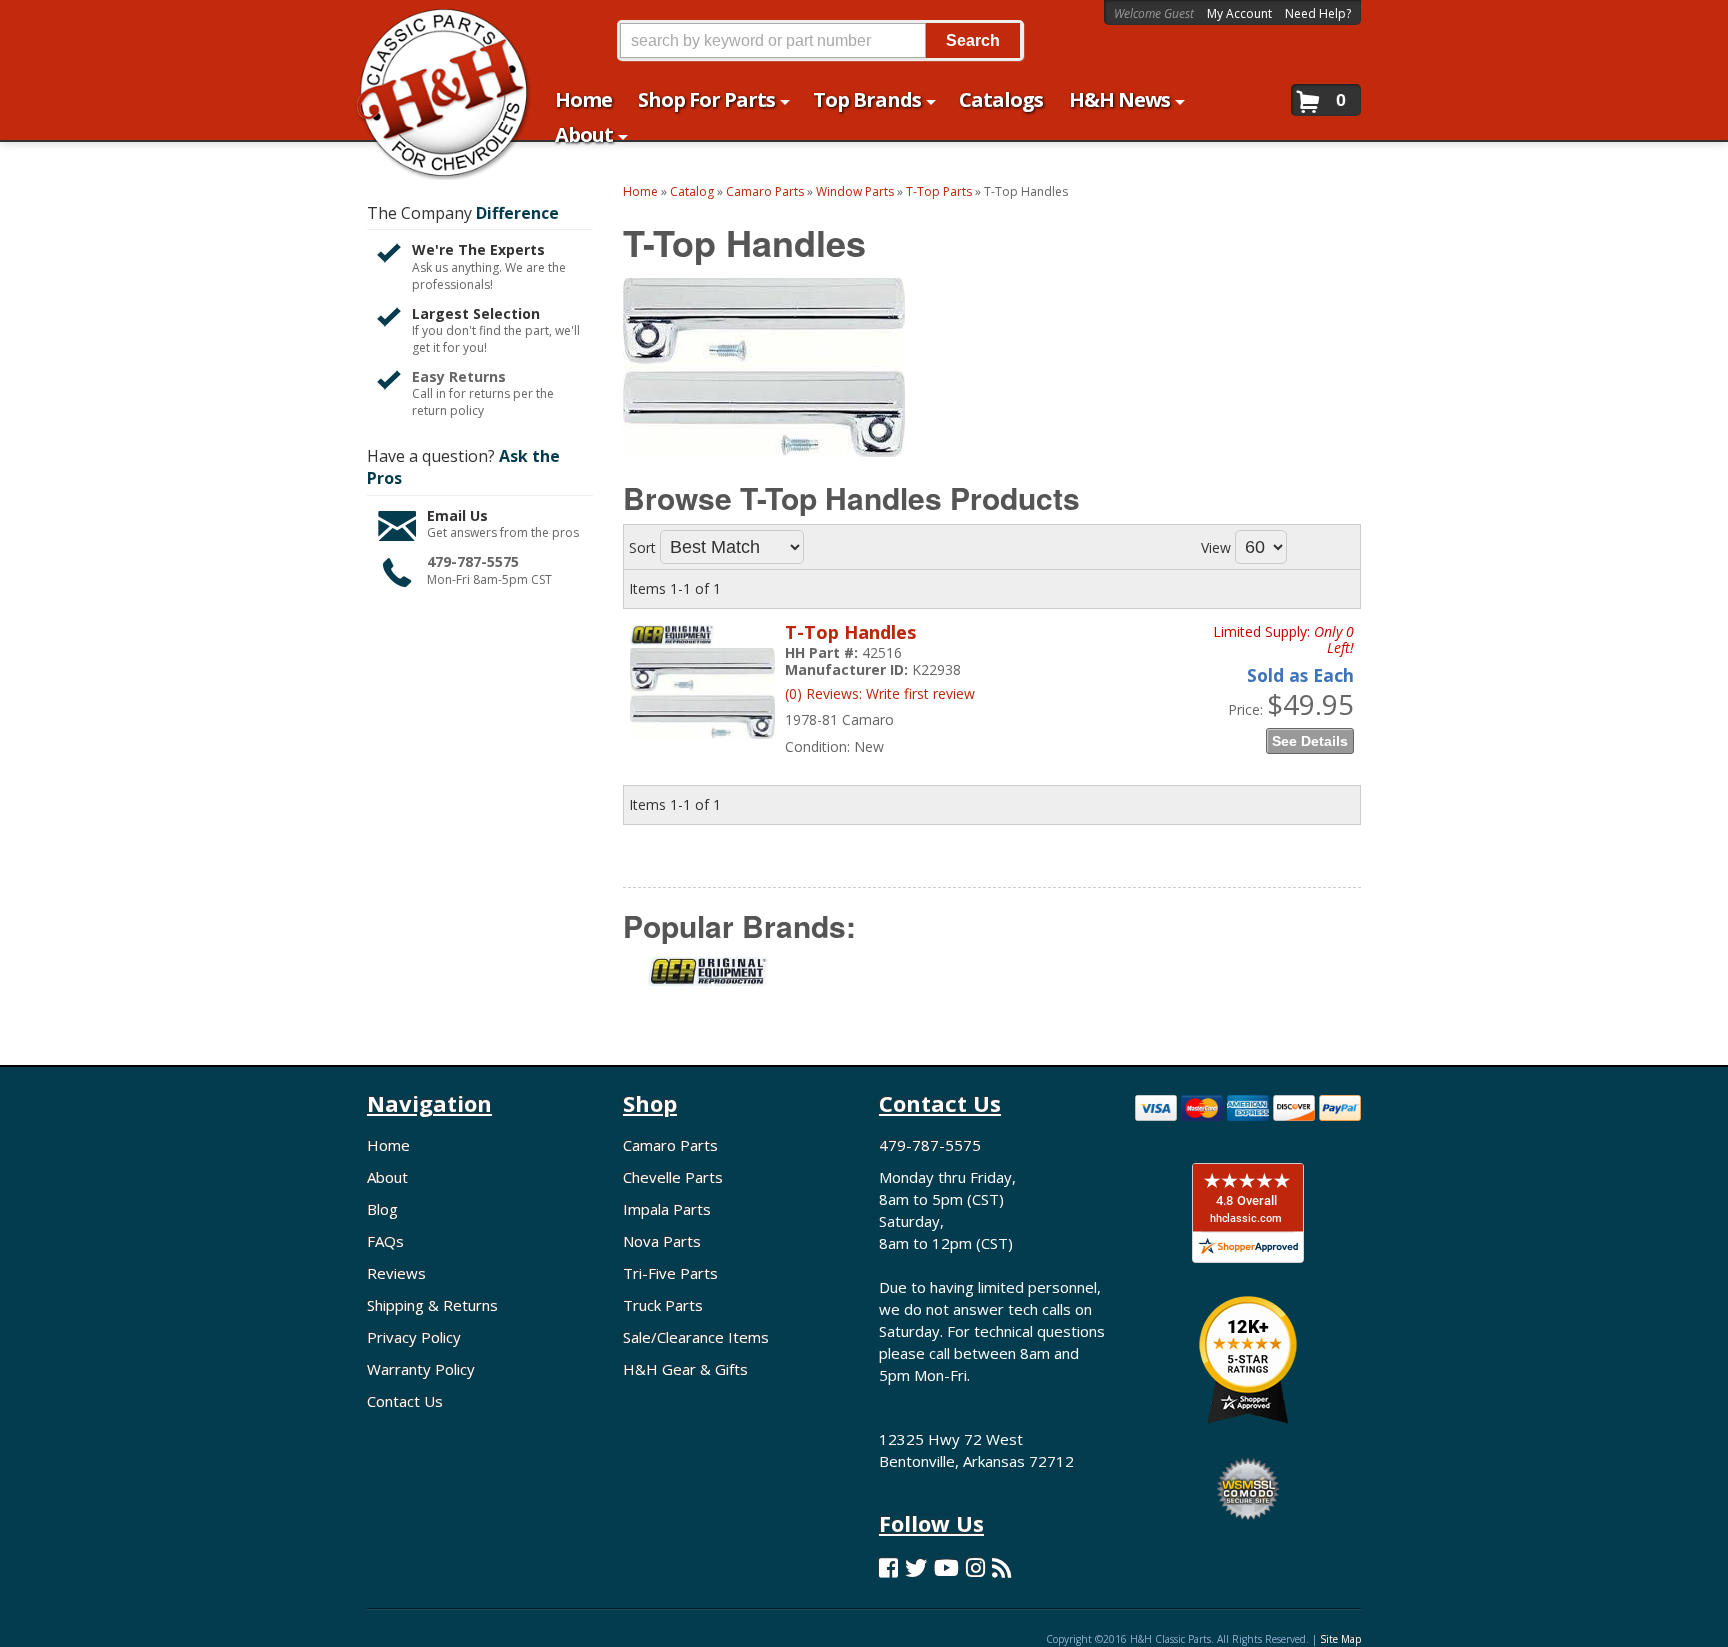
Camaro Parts (670, 1145)
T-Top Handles (850, 632)
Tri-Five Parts (670, 1273)
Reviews (396, 1273)
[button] (820, 40)
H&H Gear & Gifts (685, 1369)
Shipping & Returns (432, 1305)
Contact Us (405, 1401)
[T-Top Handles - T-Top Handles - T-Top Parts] (702, 748)
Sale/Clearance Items (696, 1337)
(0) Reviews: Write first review (880, 693)
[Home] (432, 27)
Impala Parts (667, 1209)
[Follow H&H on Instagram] (975, 1567)
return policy (448, 411)
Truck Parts (663, 1305)
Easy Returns (459, 376)
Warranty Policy (421, 1369)
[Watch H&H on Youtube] (946, 1567)
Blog (382, 1209)
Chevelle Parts (673, 1177)
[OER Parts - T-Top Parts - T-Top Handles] (708, 983)
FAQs (385, 1241)
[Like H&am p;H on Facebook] (888, 1567)
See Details (1310, 741)
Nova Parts (662, 1241)
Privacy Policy (414, 1337)
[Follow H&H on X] (916, 1567)
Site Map (1340, 1639)
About (387, 1177)
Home (388, 1145)
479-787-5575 (473, 561)
